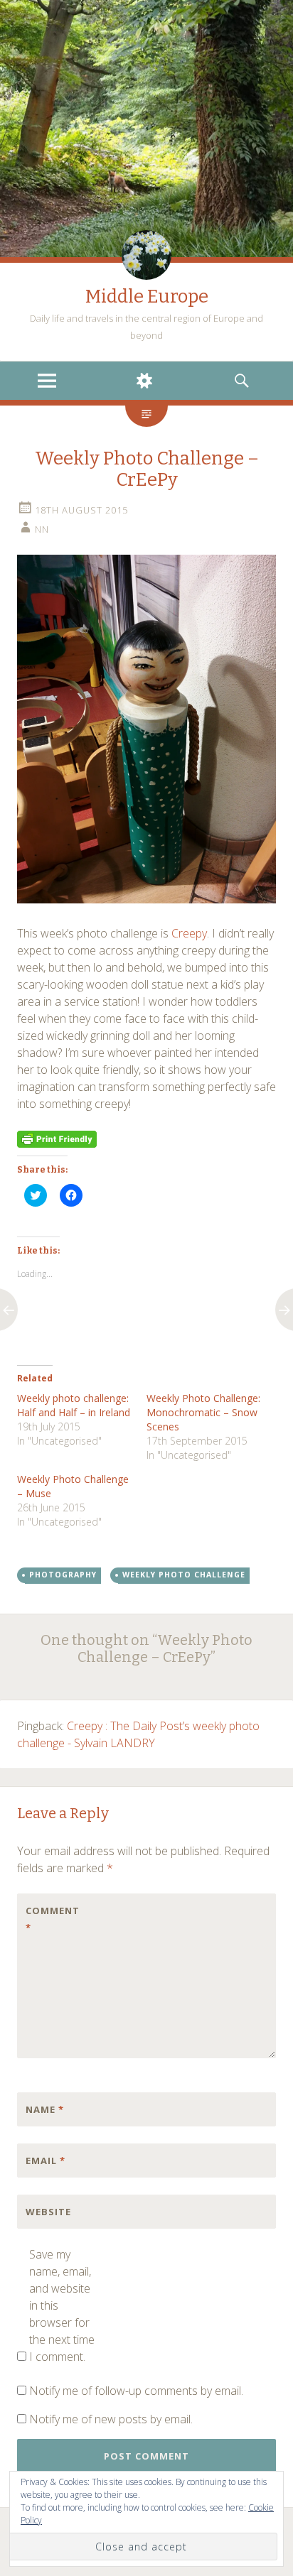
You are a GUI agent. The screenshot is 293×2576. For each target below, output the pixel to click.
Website (48, 2212)
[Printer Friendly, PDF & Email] (57, 1138)
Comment (53, 1919)
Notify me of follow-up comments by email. (136, 2391)
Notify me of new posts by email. (111, 2419)
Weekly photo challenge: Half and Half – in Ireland (74, 1405)
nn (42, 529)
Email (46, 2161)
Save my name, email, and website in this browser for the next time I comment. (62, 2305)
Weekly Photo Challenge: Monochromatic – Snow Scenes (203, 1412)
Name (45, 2109)
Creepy (189, 933)
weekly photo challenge (184, 1575)
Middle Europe (147, 297)
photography (63, 1575)
